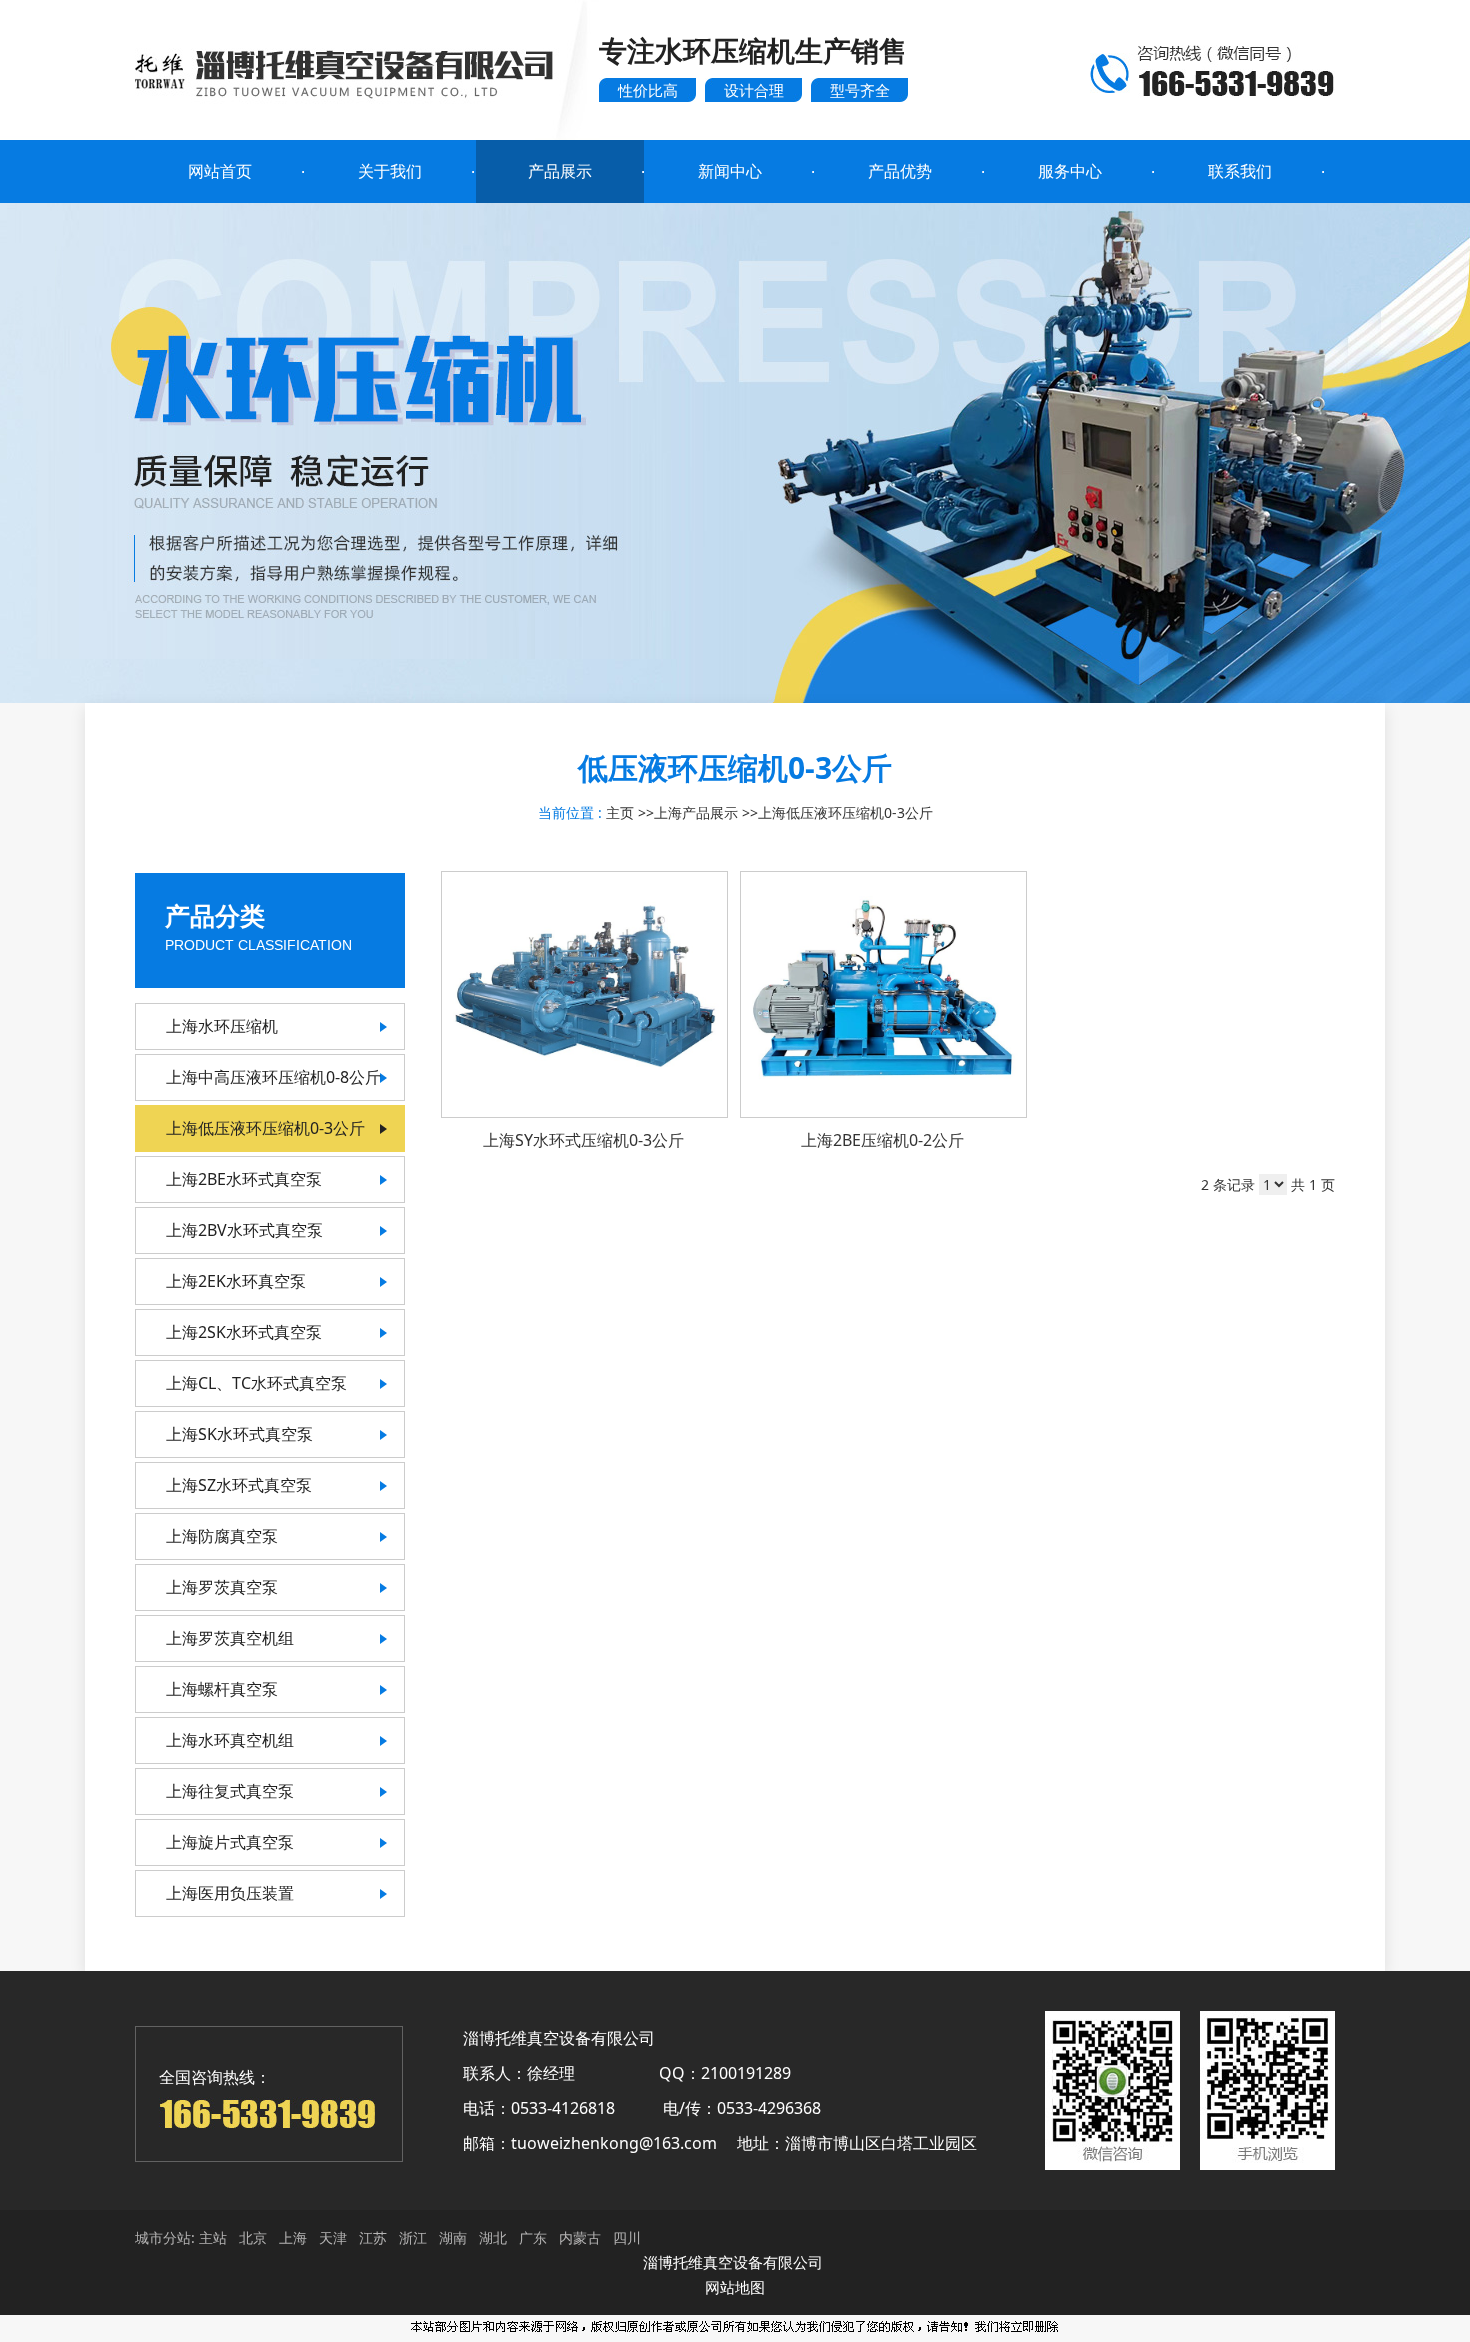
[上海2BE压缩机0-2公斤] (883, 994)
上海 (293, 2237)
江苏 (373, 2237)
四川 (627, 2237)
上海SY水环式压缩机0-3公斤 (583, 1140)
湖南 (453, 2237)
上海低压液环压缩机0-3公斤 (845, 812)
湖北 (493, 2237)
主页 (620, 812)
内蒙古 (580, 2237)
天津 (333, 2237)
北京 (253, 2237)
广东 (533, 2237)
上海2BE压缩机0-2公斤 (882, 1140)
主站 (211, 2237)
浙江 (413, 2237)
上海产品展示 (696, 812)
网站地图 (735, 2287)
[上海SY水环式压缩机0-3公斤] (584, 994)
